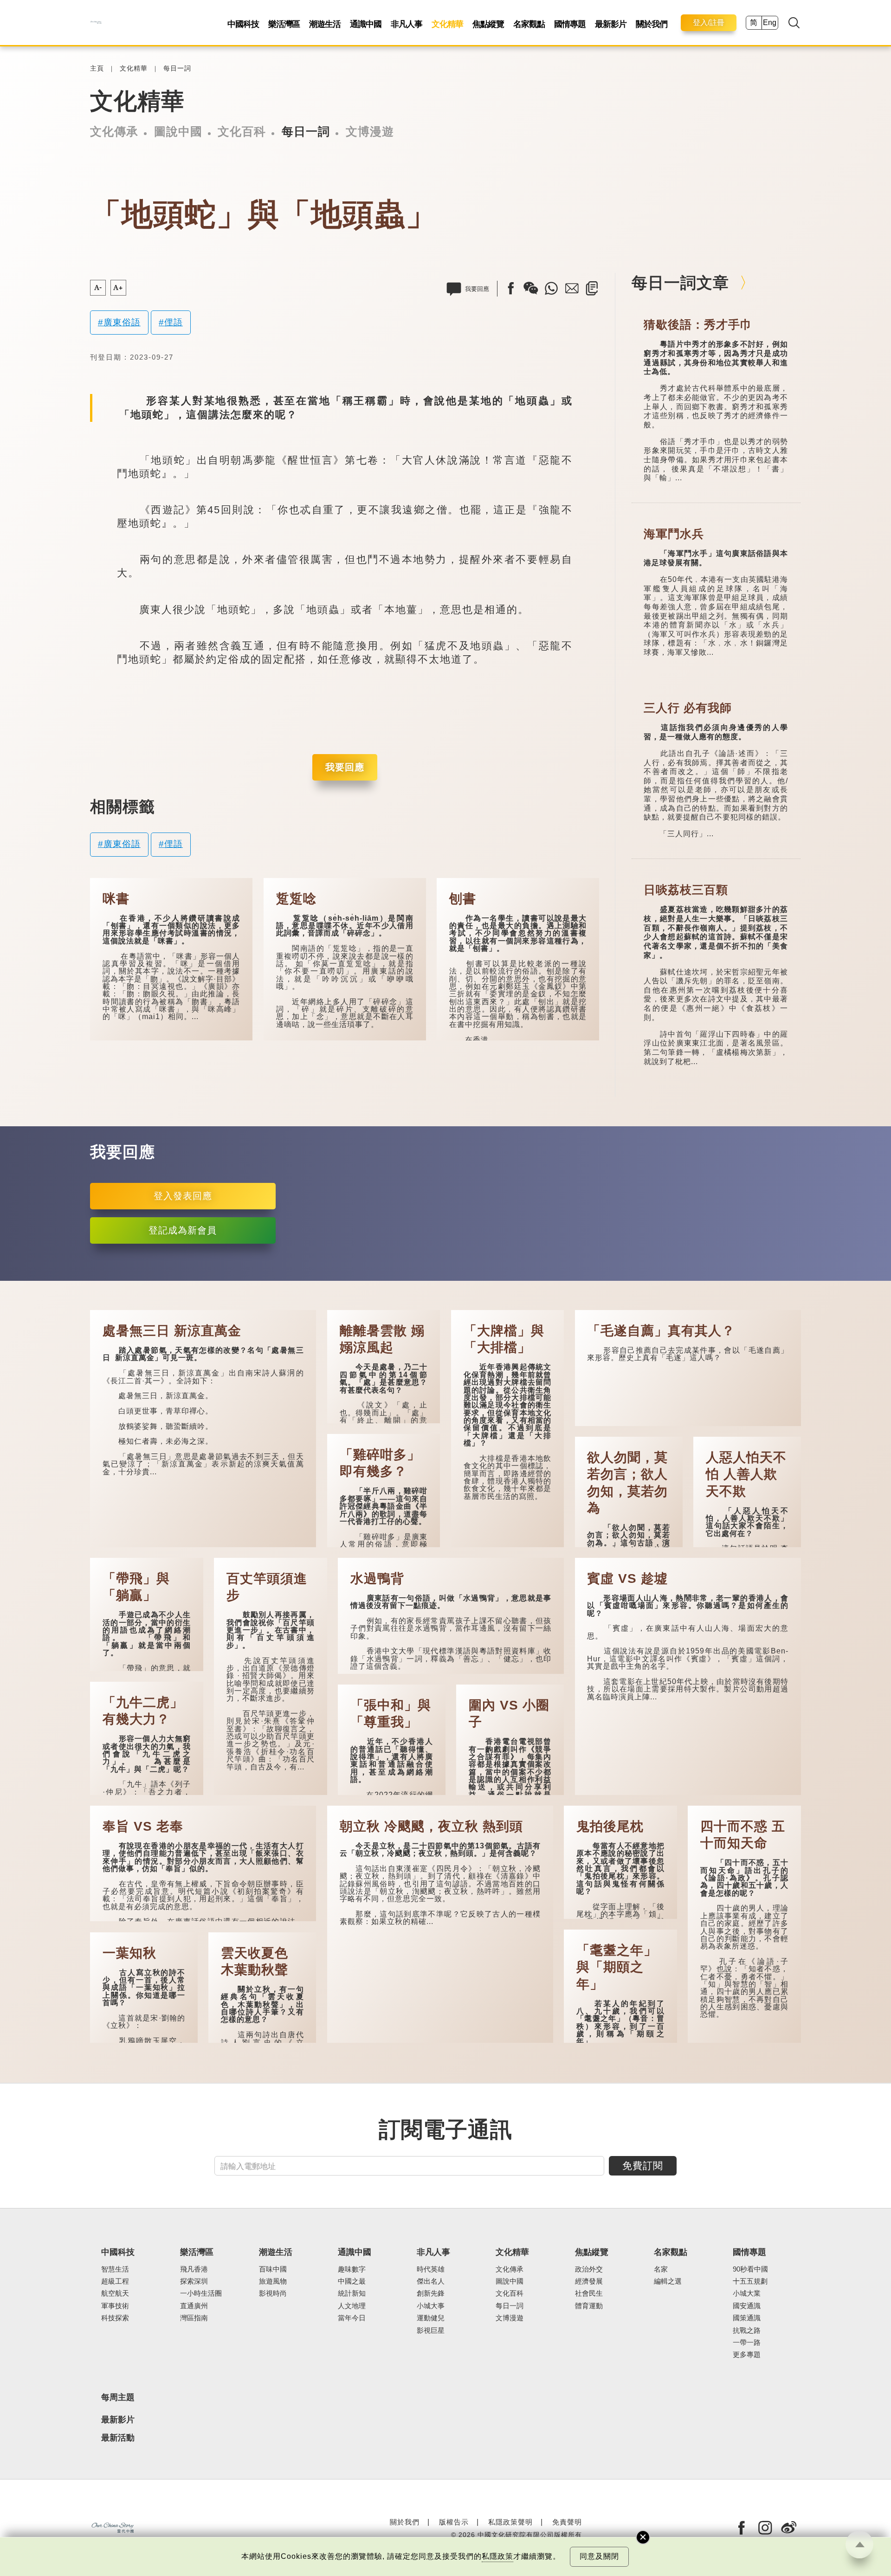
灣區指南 (194, 2318)
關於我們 (652, 24)
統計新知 (352, 2293)
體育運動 (589, 2306)
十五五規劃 (750, 2281)
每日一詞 (177, 68)
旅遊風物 (273, 2281)
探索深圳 (194, 2281)
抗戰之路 (747, 2331)
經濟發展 (589, 2281)
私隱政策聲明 (510, 2522)
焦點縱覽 (488, 24)
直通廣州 (194, 2306)
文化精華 (447, 24)
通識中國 (366, 24)
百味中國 (273, 2269)
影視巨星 (431, 2331)
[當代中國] (96, 23)
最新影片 (611, 24)
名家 (661, 2269)
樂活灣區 (284, 24)
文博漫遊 (370, 131)
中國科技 (243, 24)
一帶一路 (747, 2343)
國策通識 (747, 2318)
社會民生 (589, 2293)
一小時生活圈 (201, 2293)
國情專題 (570, 24)
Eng (770, 23)
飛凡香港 (194, 2269)
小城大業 (747, 2293)
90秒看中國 (750, 2269)
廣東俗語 (122, 322)
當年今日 (352, 2318)
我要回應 (345, 767)
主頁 (97, 68)
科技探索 (115, 2318)
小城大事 (431, 2306)
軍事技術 (115, 2306)
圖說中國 (178, 131)
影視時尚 (273, 2293)
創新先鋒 (431, 2293)
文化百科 (242, 131)
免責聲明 (567, 2522)
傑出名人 (431, 2281)
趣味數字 (352, 2269)
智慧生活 (115, 2269)
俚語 (174, 322)
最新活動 (118, 2438)
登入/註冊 (709, 23)
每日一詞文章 (680, 283)
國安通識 (747, 2306)
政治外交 (589, 2269)
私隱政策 (497, 2556)
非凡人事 (407, 24)
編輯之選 (668, 2281)
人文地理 (352, 2306)
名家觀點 (529, 24)
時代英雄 (431, 2269)
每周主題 (118, 2397)
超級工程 (115, 2281)
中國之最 (352, 2281)
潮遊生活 (325, 24)
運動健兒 (431, 2318)
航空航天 (115, 2293)
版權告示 (454, 2522)
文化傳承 (114, 131)
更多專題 (747, 2355)
